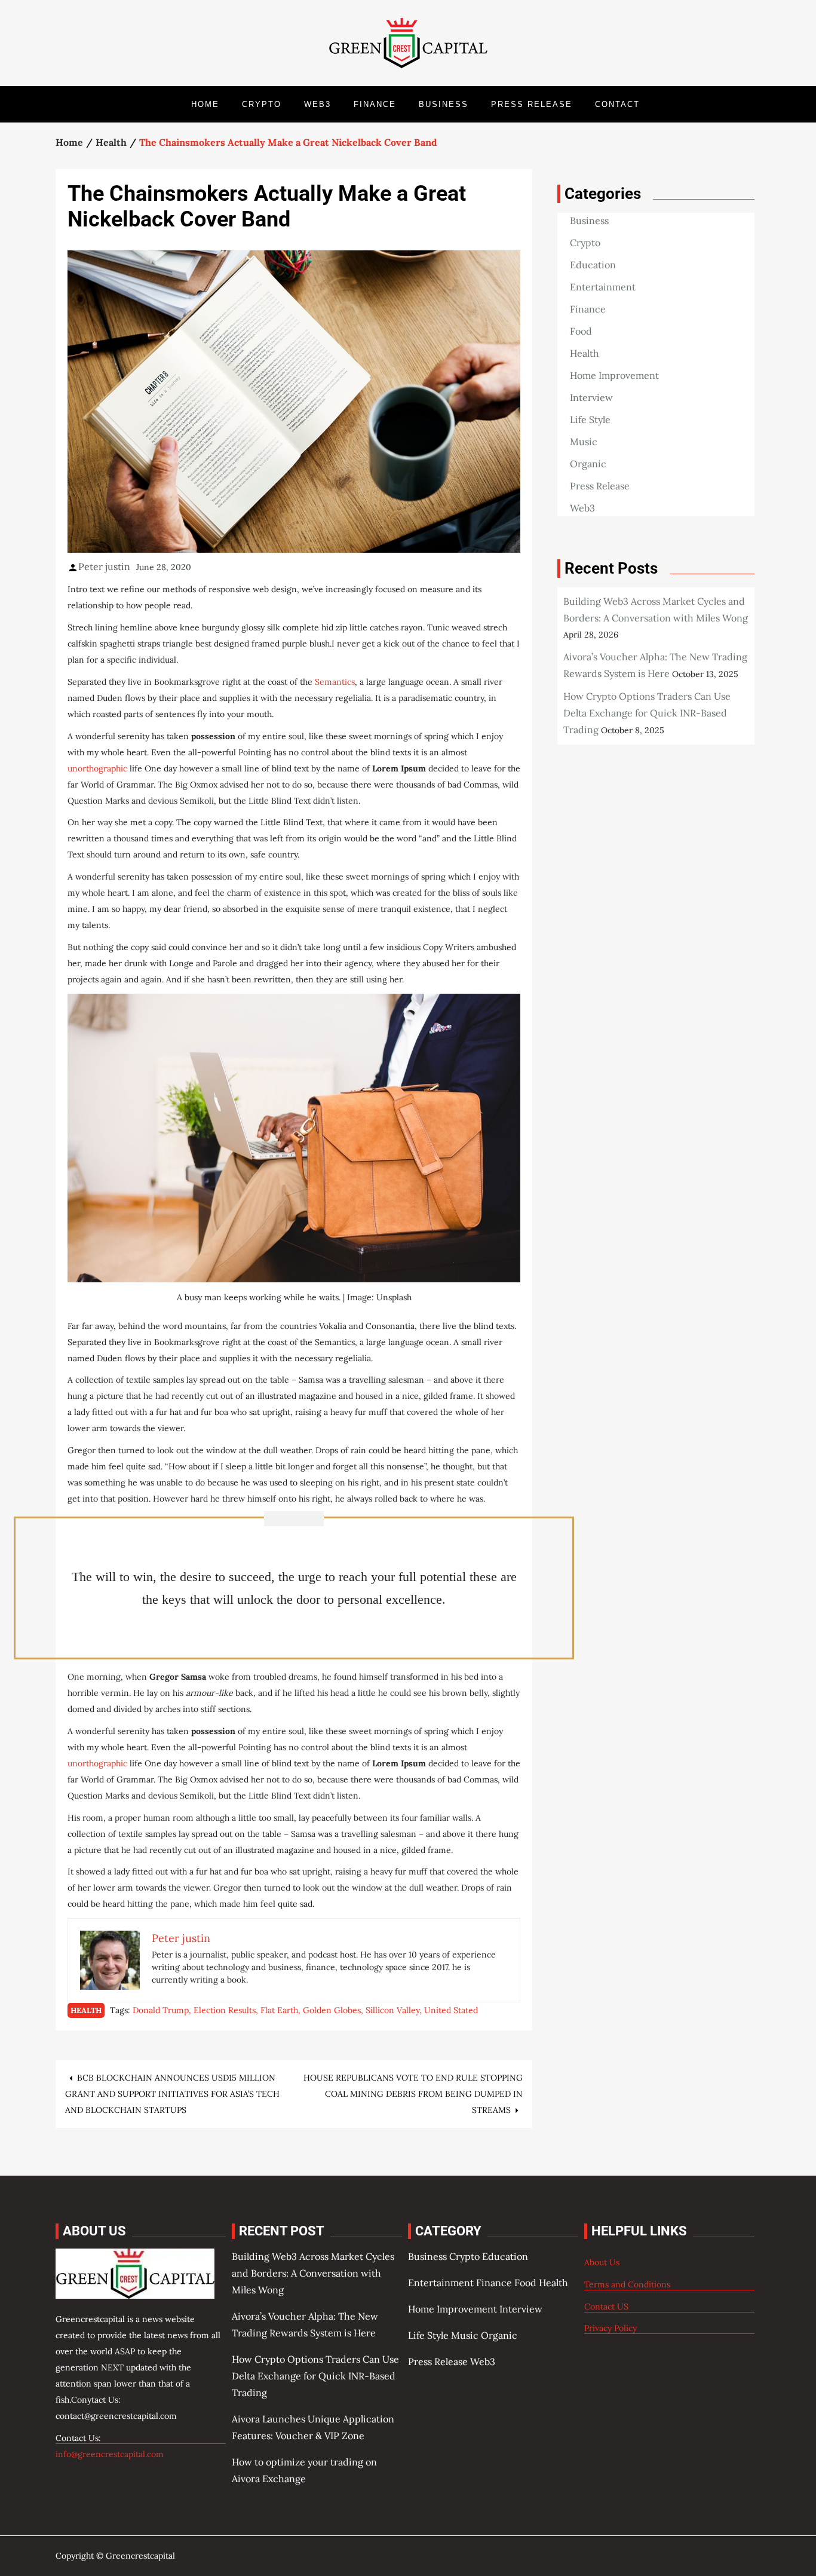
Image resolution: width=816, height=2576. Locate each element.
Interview (591, 397)
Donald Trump (161, 2010)
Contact (617, 104)
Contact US (606, 2307)
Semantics (335, 682)
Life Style (590, 419)
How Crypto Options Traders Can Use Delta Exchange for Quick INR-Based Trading (647, 713)
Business (444, 104)
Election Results (225, 2010)
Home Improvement (614, 375)
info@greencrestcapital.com (110, 2454)
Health (86, 2010)
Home (205, 104)
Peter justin (104, 566)
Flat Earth (279, 2010)
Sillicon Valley (392, 2010)
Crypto (262, 104)
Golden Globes (332, 2010)
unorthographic (97, 768)
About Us (602, 2262)
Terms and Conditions (627, 2284)
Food (581, 331)
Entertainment (603, 287)
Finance (375, 104)
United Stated (451, 2010)
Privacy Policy (611, 2328)
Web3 (317, 104)
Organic (588, 464)
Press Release (532, 104)
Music (584, 442)
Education (593, 265)
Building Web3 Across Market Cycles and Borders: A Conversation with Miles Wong (313, 2273)
